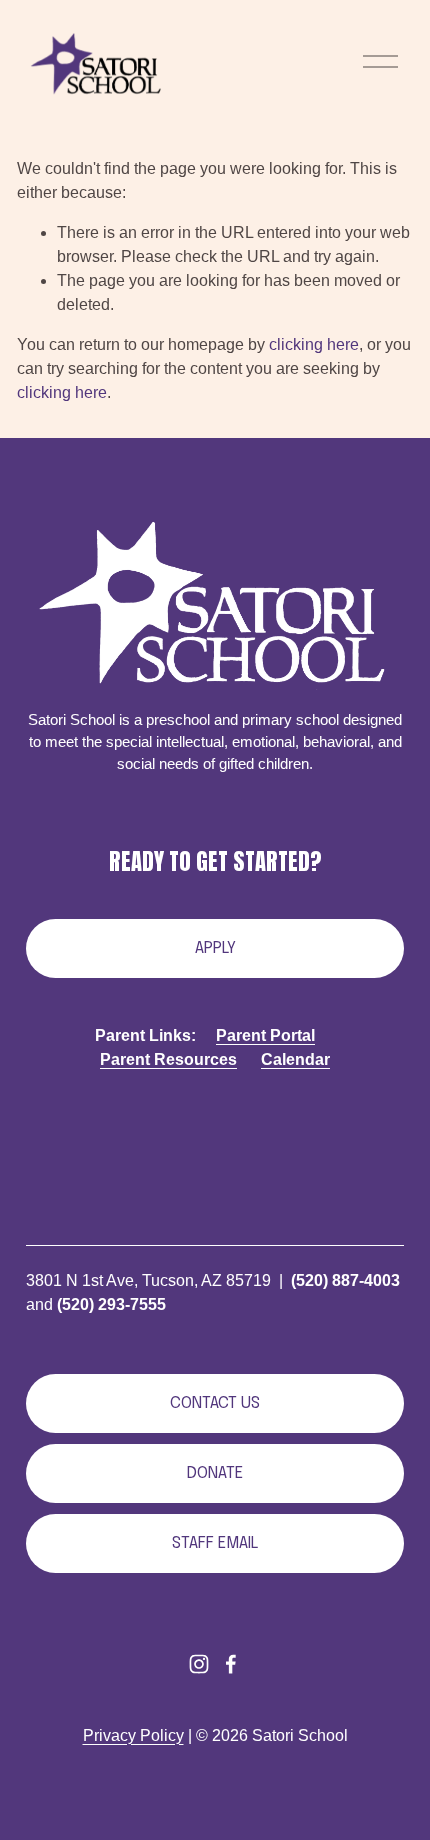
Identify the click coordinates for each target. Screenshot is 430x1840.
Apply (215, 948)
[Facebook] (231, 1664)
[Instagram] (199, 1664)
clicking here (314, 344)
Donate (215, 1473)
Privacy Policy (133, 1735)
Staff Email (215, 1543)
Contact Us (215, 1403)
